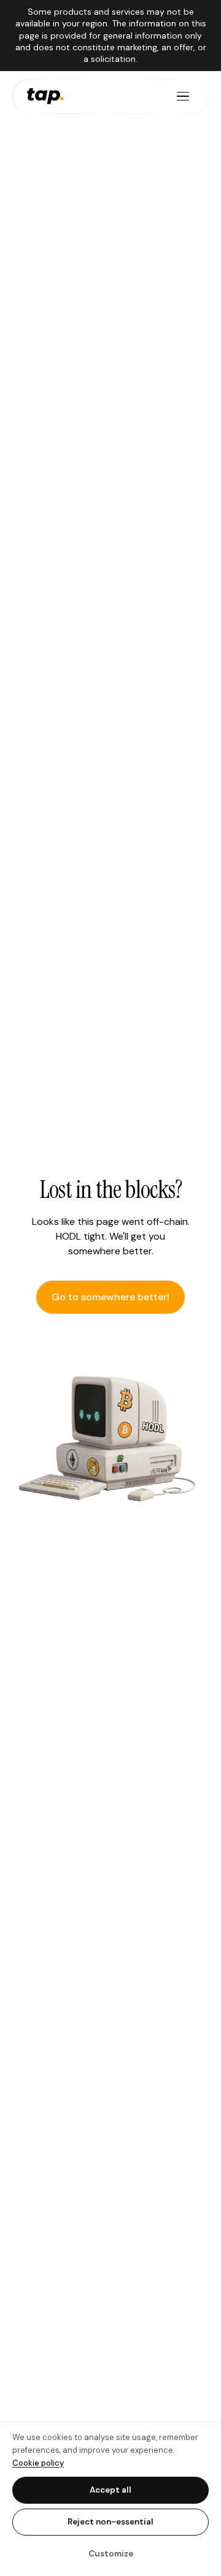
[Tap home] (45, 96)
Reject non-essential (110, 2522)
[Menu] (183, 96)
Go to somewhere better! (110, 1297)
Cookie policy (38, 2463)
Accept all (110, 2490)
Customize (111, 2554)
